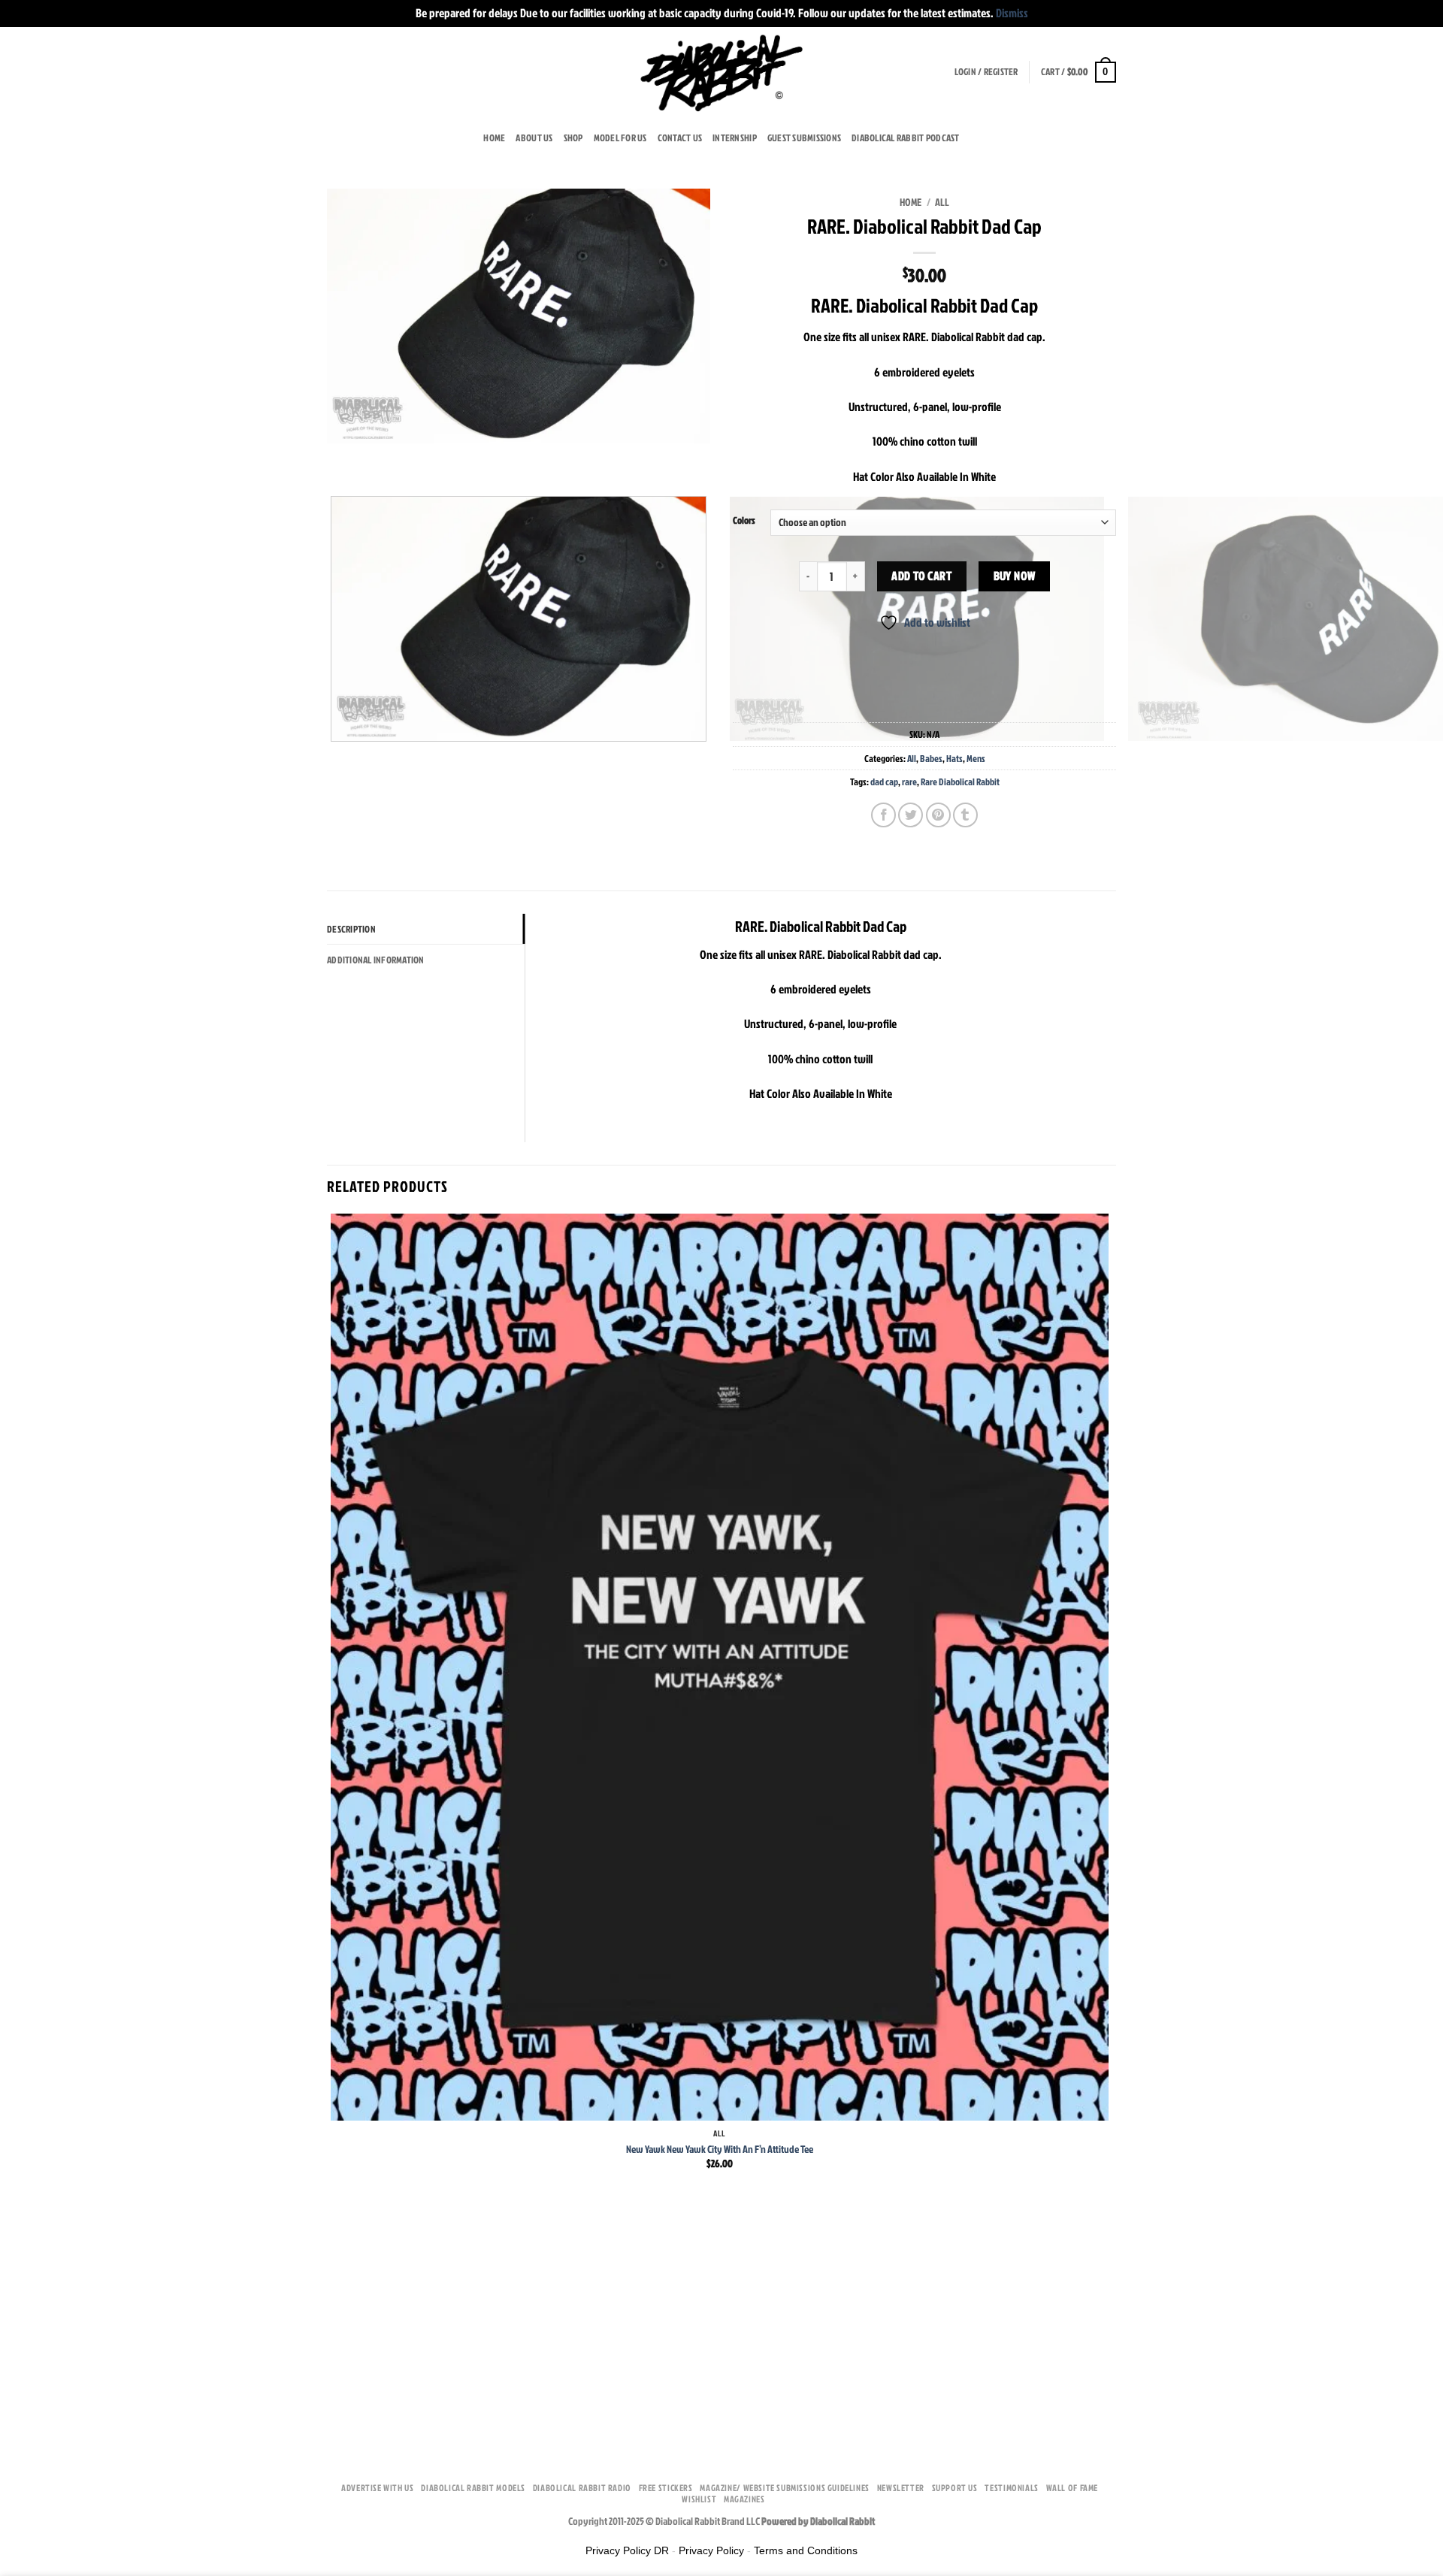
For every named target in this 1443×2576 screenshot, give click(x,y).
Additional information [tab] (376, 960)
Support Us (955, 2488)
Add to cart (921, 576)
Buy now (1015, 576)
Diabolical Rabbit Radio (582, 2488)
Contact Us (680, 138)
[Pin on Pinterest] (938, 815)
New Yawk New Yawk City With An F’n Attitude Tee (720, 2150)
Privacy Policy (711, 2550)
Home (494, 138)
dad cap (884, 782)
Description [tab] (351, 929)
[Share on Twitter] (911, 815)
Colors (744, 521)
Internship (735, 138)
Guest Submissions (804, 138)
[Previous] (342, 458)
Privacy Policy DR (627, 2550)
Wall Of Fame (1072, 2488)
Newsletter (901, 2488)
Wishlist (699, 2499)
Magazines (744, 2499)
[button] (986, 71)
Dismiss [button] (1012, 13)
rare (909, 782)
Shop (573, 138)
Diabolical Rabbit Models (473, 2488)
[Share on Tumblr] (965, 815)
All (942, 202)
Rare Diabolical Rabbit (960, 782)
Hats (954, 758)
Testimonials (1011, 2488)
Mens (976, 758)
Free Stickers (666, 2488)
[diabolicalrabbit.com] (722, 72)
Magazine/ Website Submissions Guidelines (784, 2488)
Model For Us (620, 138)
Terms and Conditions (806, 2550)
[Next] (383, 458)
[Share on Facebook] (883, 815)
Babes (931, 758)
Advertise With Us (377, 2488)
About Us (534, 138)
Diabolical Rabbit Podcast (905, 138)
